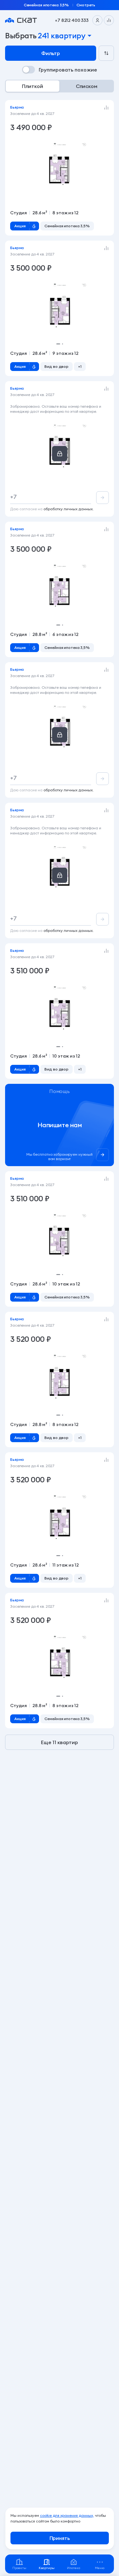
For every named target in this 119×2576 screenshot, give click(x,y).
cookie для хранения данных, (67, 2515)
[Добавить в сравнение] (106, 108)
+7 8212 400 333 (72, 20)
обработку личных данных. (69, 509)
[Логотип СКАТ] (21, 20)
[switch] (60, 70)
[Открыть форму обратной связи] (60, 1125)
